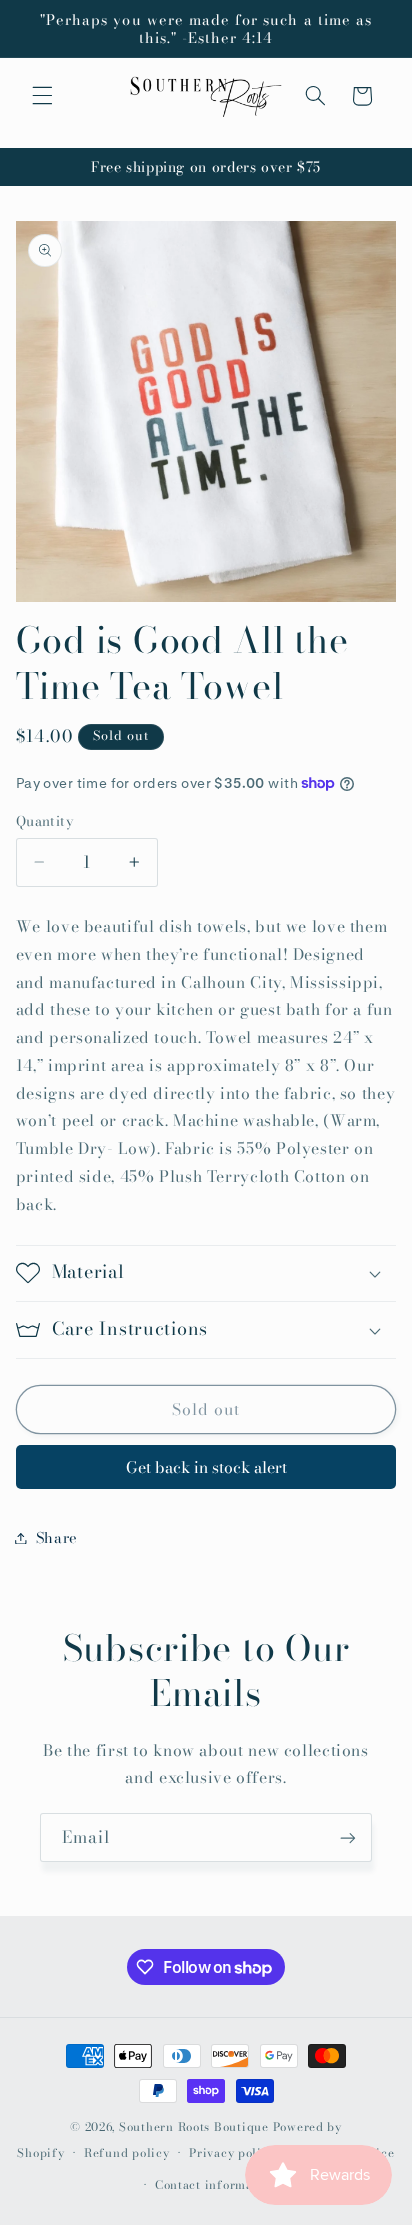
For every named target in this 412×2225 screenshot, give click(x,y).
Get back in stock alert (206, 1467)
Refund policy (127, 2153)
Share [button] (57, 1537)
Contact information (216, 2185)
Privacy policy (232, 2153)
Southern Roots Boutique (194, 2127)
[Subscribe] (348, 1837)
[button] (42, 96)
